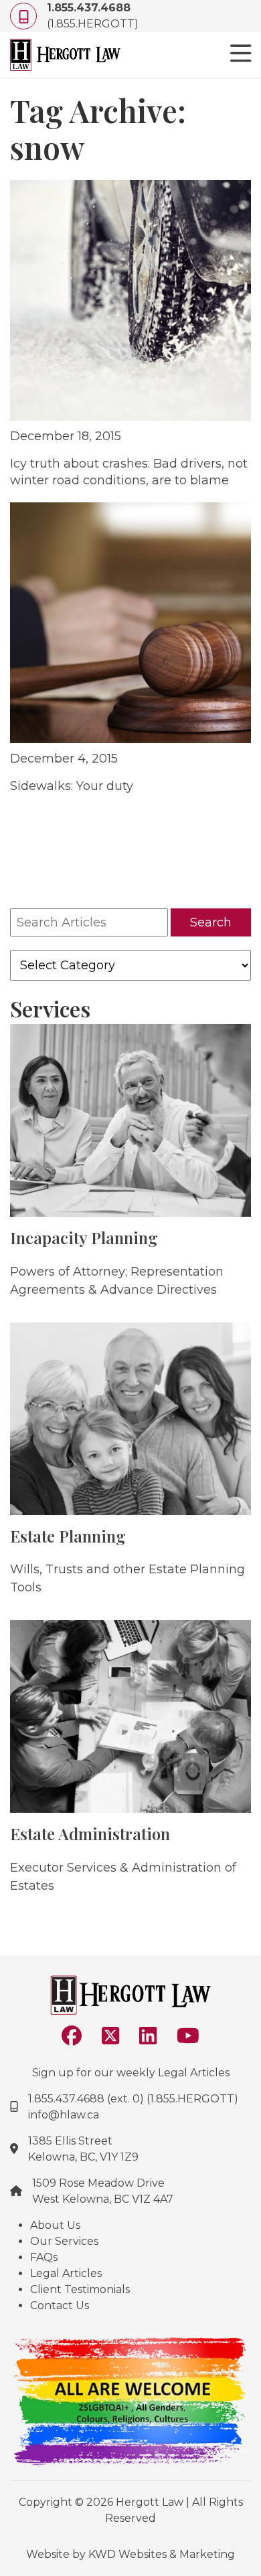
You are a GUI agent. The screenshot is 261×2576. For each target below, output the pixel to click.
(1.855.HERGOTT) (93, 16)
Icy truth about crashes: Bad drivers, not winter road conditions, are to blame (129, 472)
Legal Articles (66, 2273)
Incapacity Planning (84, 1237)
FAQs (44, 2257)
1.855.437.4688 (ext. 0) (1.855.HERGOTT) (133, 2099)
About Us (55, 2225)
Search (211, 922)
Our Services (64, 2241)
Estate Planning (68, 1536)
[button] (241, 55)
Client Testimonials (80, 2289)
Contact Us (60, 2305)
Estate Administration (90, 1834)
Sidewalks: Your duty (72, 786)
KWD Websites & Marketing (162, 2554)
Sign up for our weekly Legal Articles (131, 2073)
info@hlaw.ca (64, 2115)
